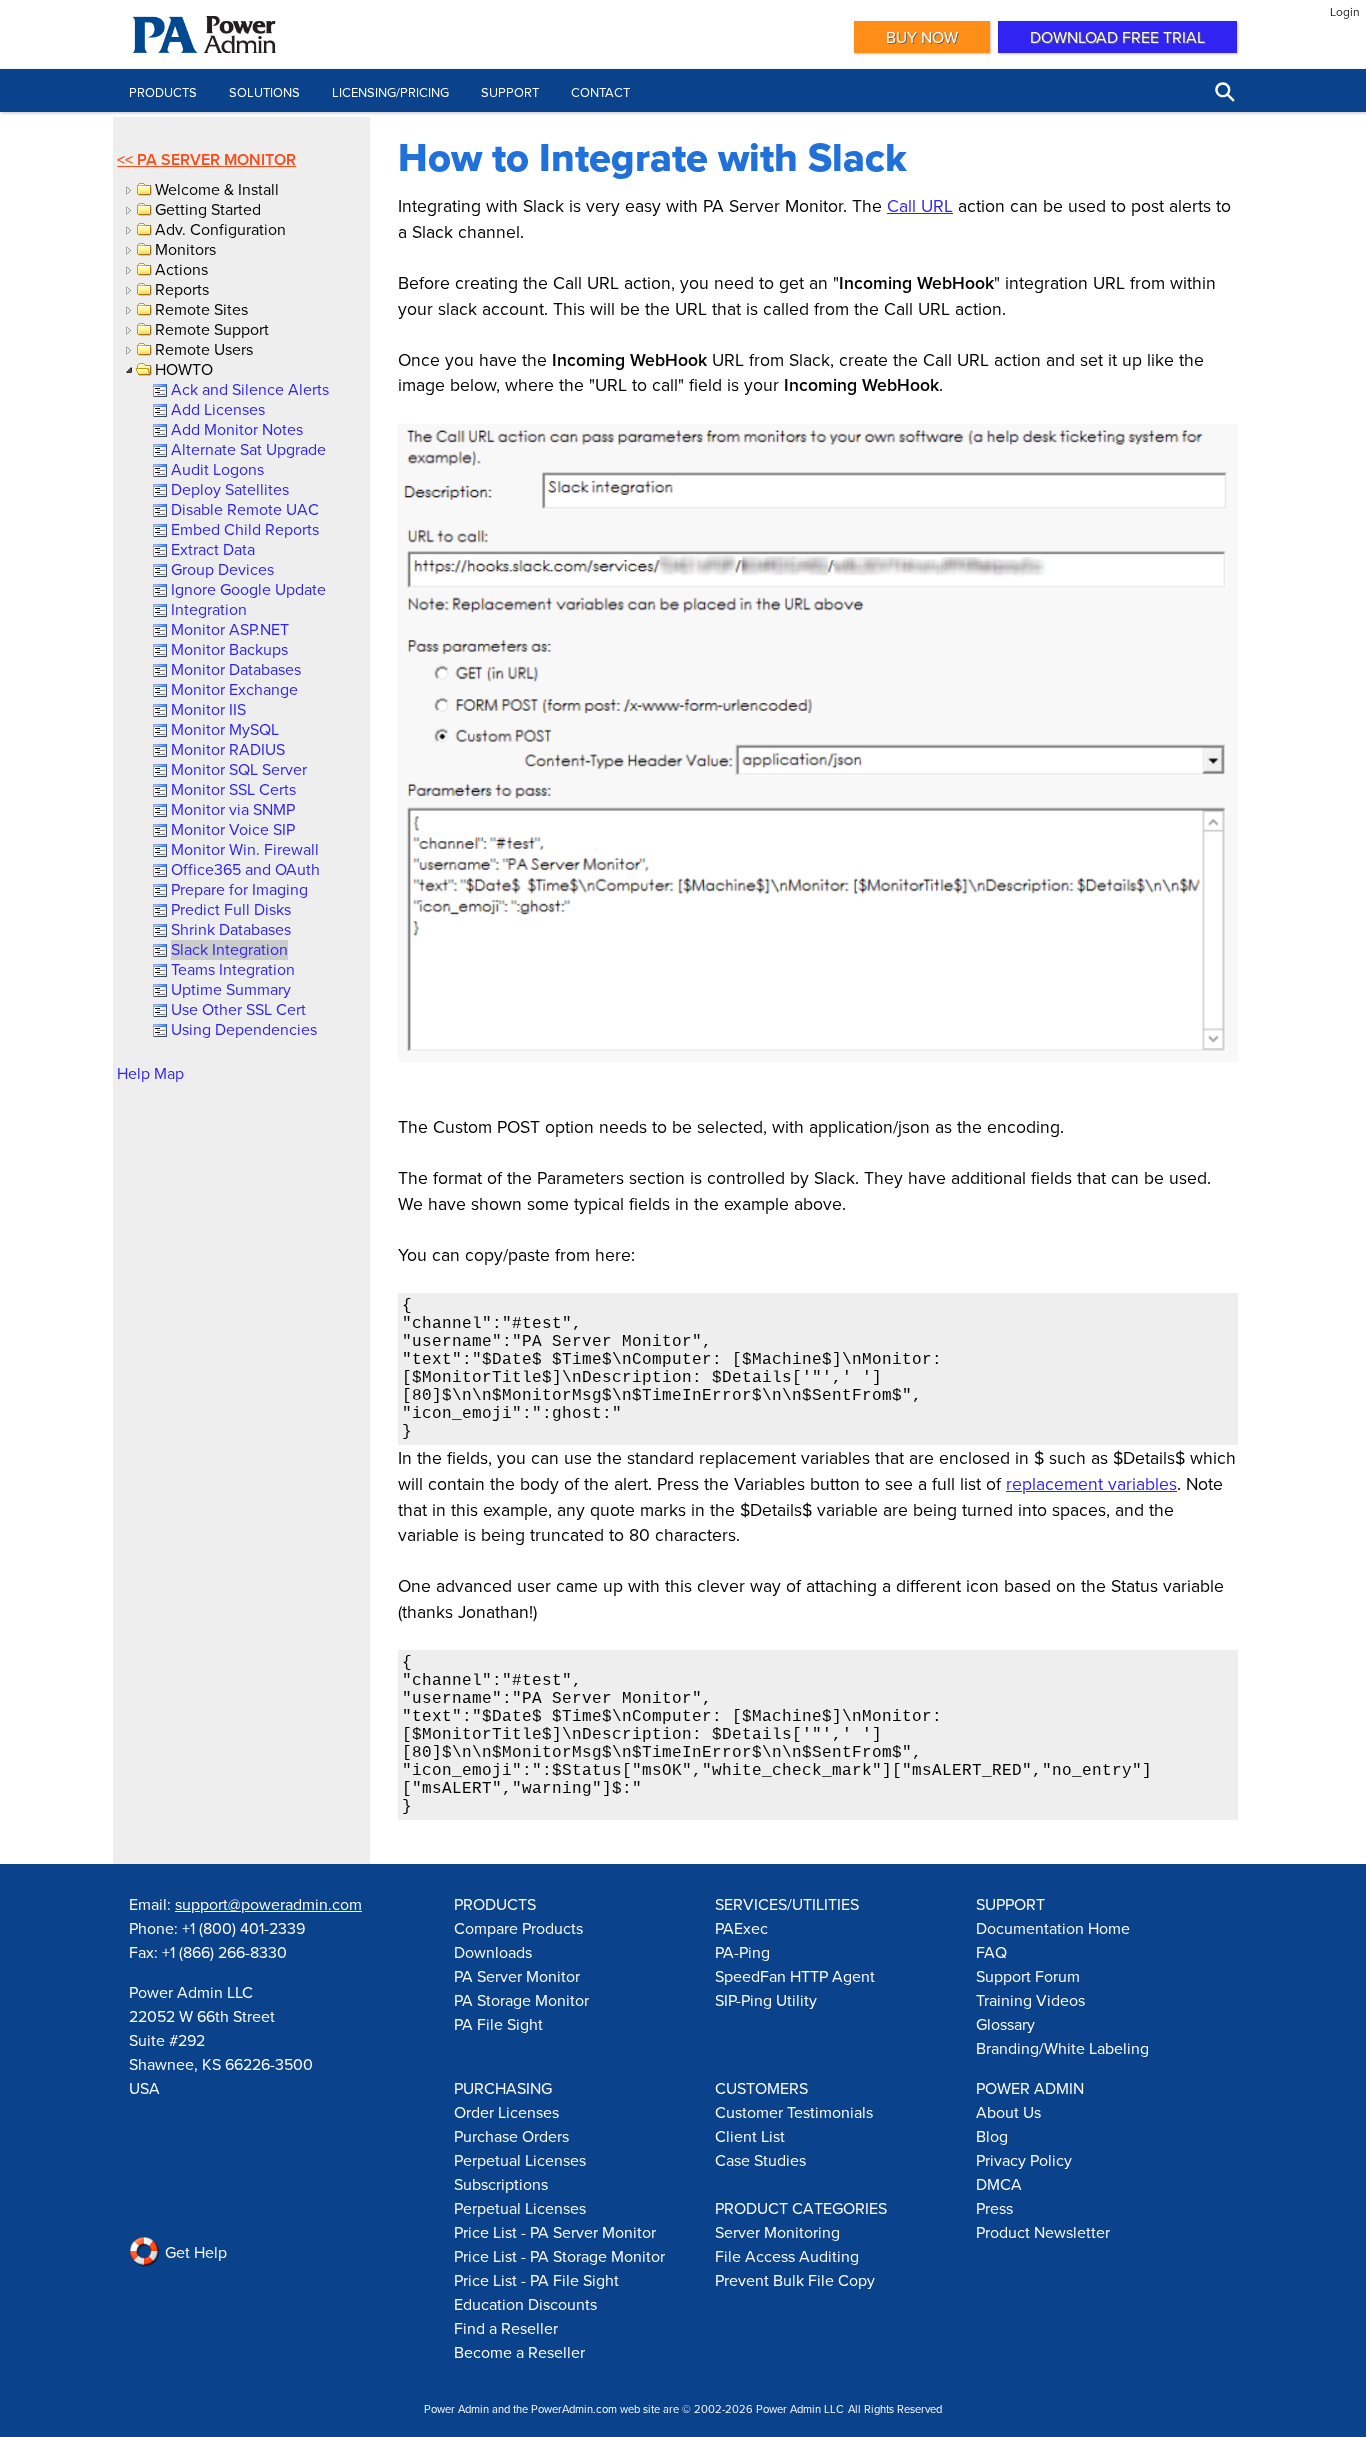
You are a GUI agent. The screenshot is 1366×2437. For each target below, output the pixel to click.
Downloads (493, 1952)
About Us (1008, 2112)
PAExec (741, 1928)
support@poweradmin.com (268, 1904)
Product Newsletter (1043, 2232)
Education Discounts (525, 2304)
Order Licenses (506, 2112)
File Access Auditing (787, 2256)
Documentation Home (1053, 1928)
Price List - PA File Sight (536, 2280)
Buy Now (922, 37)
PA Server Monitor (216, 159)
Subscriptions (501, 2184)
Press (994, 2208)
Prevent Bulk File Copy (795, 2280)
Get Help (194, 2252)
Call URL (920, 205)
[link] (248, 389)
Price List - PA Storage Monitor (559, 2256)
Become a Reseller (519, 2352)
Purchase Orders (511, 2136)
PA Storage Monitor (521, 2000)
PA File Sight (498, 2024)
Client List (750, 2136)
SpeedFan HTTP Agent (795, 1976)
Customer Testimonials (794, 2112)
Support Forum (1028, 1976)
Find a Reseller (506, 2328)
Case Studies (760, 2160)
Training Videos (1030, 2000)
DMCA (999, 2184)
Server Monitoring (777, 2232)
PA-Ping (742, 1952)
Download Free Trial (1117, 37)
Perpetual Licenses (520, 2160)
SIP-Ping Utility (766, 2000)
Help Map (150, 1073)
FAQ (991, 1952)
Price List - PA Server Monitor (555, 2232)
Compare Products (518, 1928)
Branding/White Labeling (1062, 2048)
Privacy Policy (1024, 2160)
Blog (992, 2136)
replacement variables (1091, 1483)
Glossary (1005, 2024)
